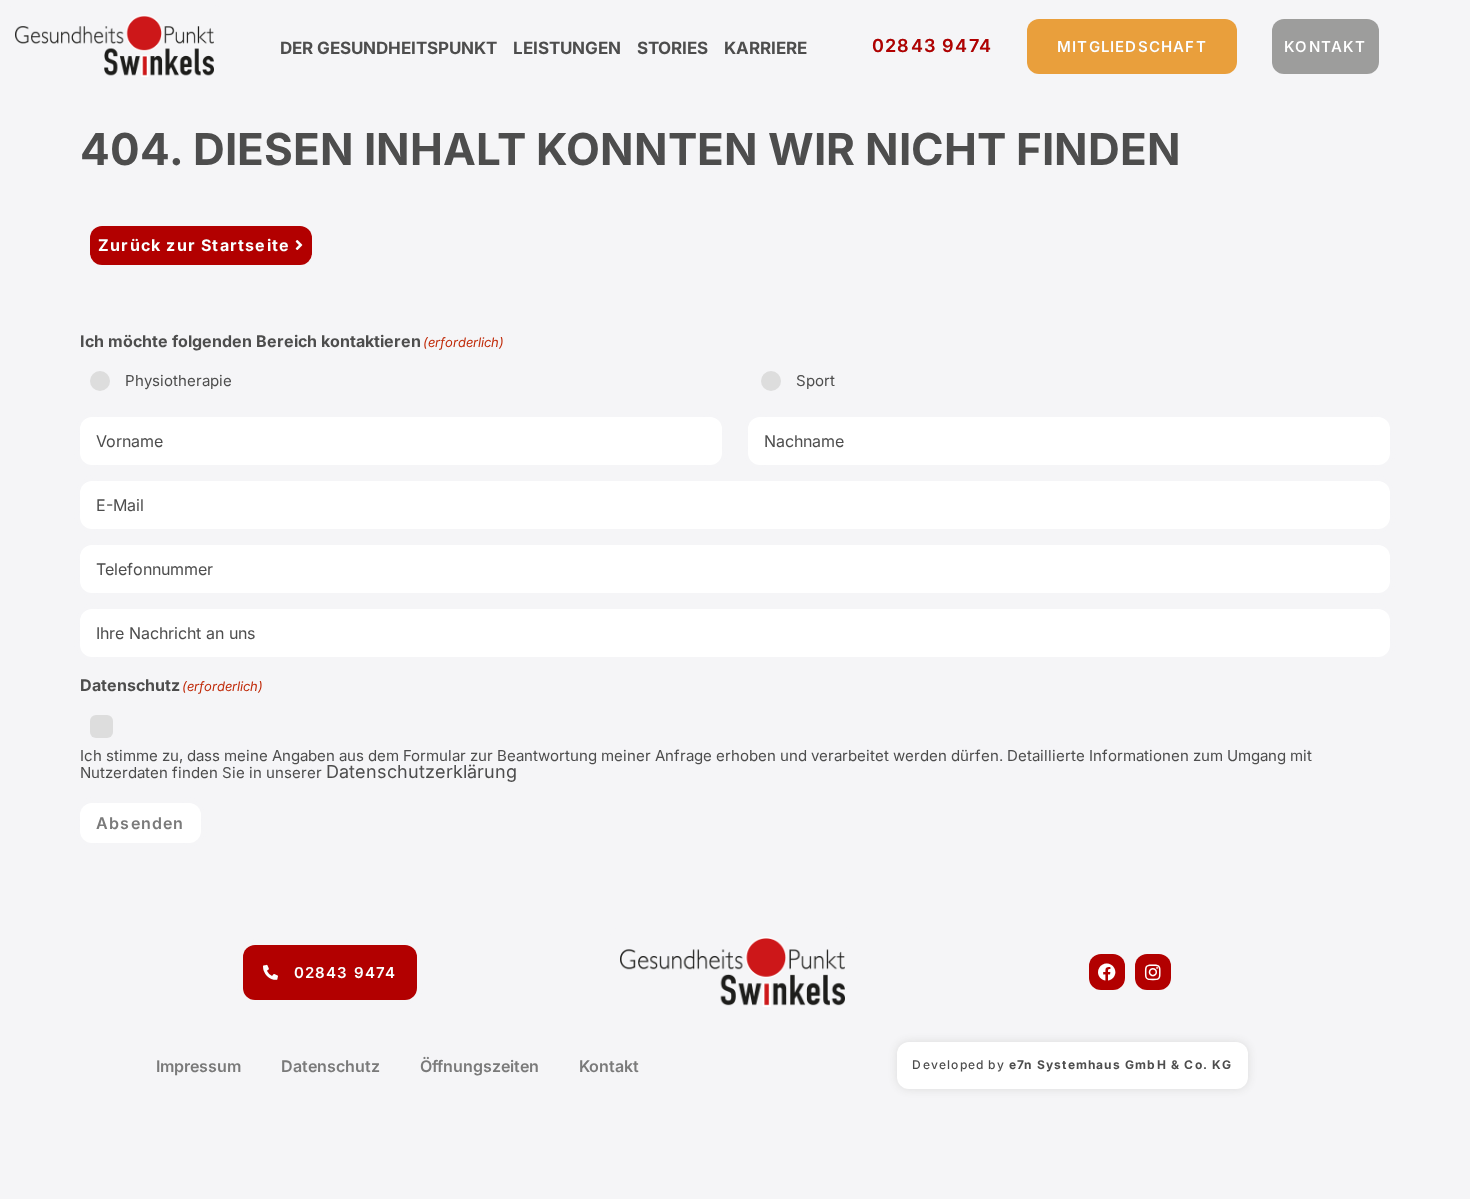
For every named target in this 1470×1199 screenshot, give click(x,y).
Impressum (198, 1066)
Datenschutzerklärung (421, 771)
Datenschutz (330, 1066)
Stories (672, 48)
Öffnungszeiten (479, 1066)
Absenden (140, 823)
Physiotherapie (178, 380)
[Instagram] (1153, 972)
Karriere (765, 48)
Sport (815, 380)
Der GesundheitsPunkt (388, 48)
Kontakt (609, 1066)
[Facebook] (1107, 972)
